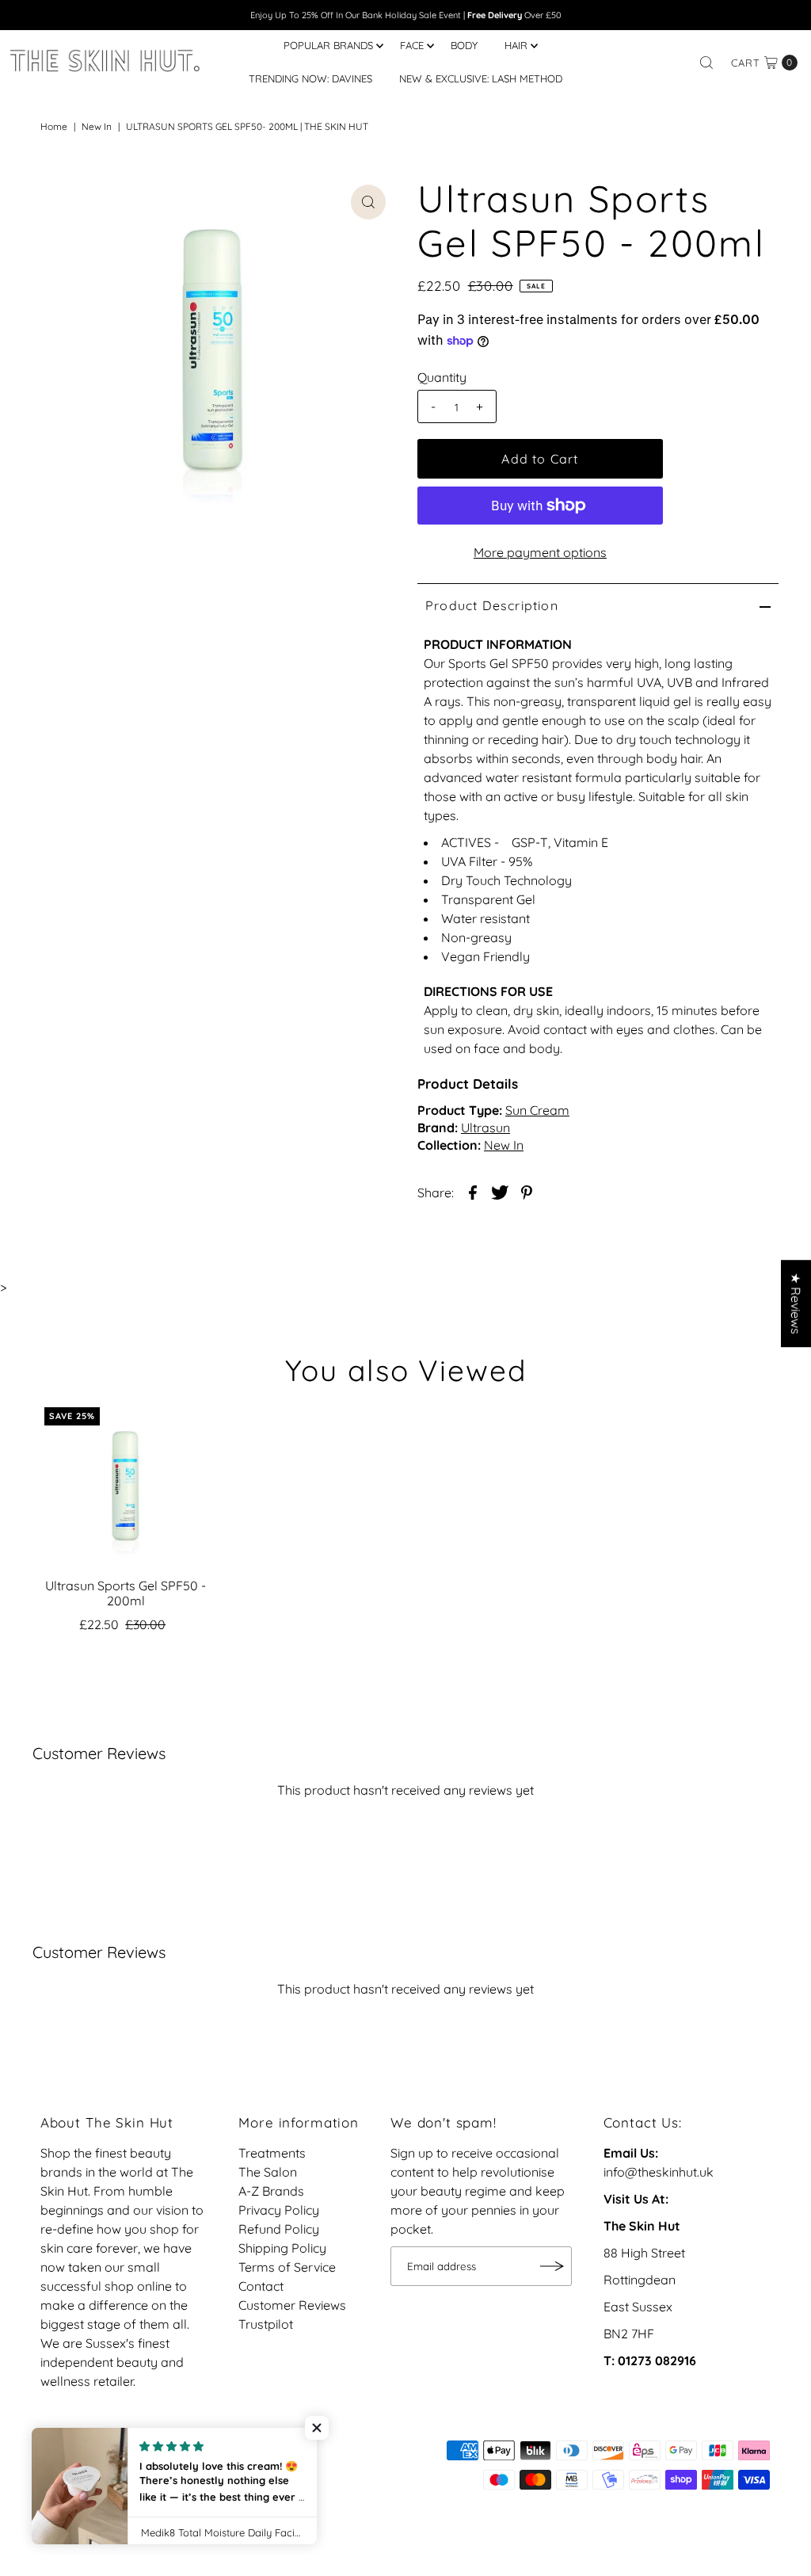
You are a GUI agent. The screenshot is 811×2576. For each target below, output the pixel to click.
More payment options (540, 552)
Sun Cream (537, 1110)
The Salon (268, 2172)
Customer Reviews (292, 2305)
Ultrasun (485, 1128)
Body (464, 45)
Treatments (272, 2153)
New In (97, 126)
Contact (261, 2286)
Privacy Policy (279, 2210)
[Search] (706, 63)
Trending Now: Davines (310, 78)
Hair (516, 45)
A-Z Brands (271, 2191)
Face (412, 45)
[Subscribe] (552, 2266)
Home (54, 126)
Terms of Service (287, 2267)
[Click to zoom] (368, 202)
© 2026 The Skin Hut (100, 2479)
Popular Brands (328, 45)
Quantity (442, 377)
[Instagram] (50, 2458)
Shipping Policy (282, 2248)
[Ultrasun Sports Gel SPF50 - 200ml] (126, 1489)
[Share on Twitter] (500, 1191)
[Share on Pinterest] (527, 1191)
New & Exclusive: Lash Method (481, 78)
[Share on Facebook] (473, 1191)
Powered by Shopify (228, 2479)
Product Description (492, 605)
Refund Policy (279, 2229)
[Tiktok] (71, 2458)
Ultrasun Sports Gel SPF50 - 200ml (126, 1593)
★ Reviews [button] (796, 1303)
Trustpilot (266, 2324)
